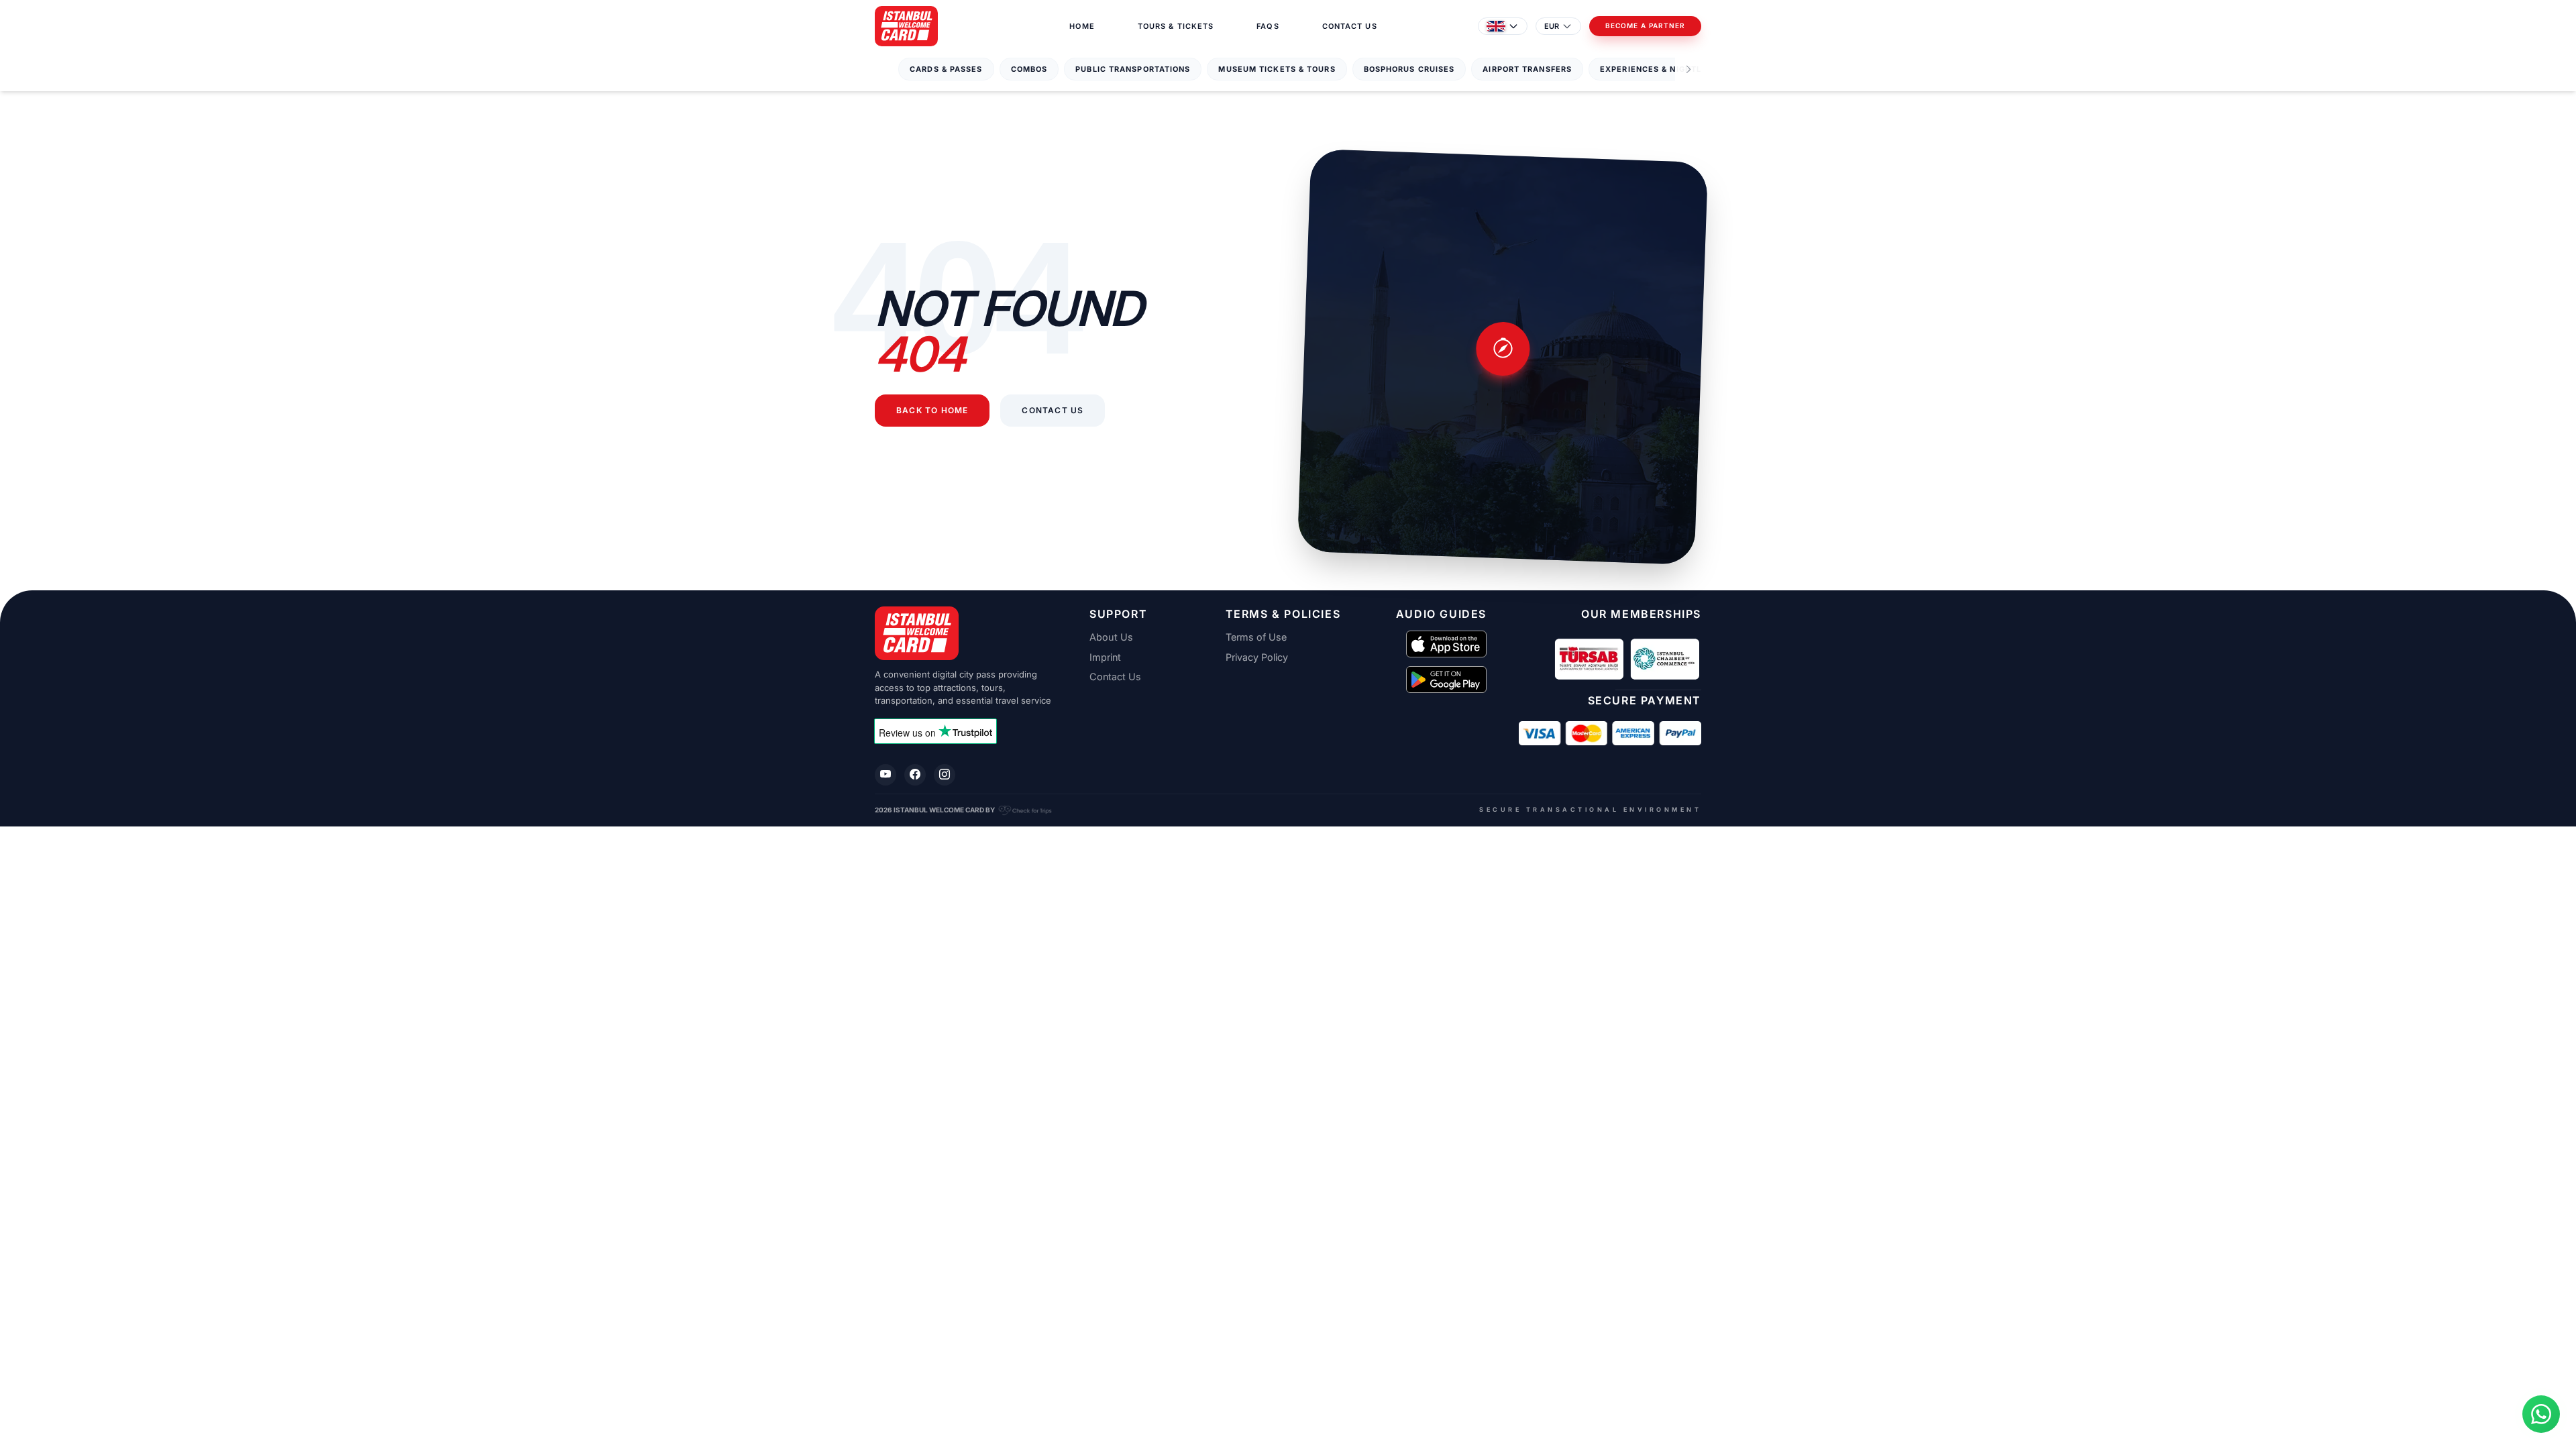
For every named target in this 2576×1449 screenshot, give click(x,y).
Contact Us (1350, 26)
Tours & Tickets (1176, 26)
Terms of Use (1256, 637)
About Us (1111, 637)
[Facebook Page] (915, 775)
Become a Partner (1645, 26)
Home (1082, 26)
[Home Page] (906, 26)
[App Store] (1446, 644)
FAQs (1268, 26)
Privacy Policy (1257, 657)
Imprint (1105, 657)
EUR (1552, 26)
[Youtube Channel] (885, 775)
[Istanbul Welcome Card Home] (966, 633)
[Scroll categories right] (1688, 69)
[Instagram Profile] (945, 775)
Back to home (932, 411)
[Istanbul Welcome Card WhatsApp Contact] (2541, 1414)
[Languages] (1503, 26)
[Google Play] (1446, 680)
